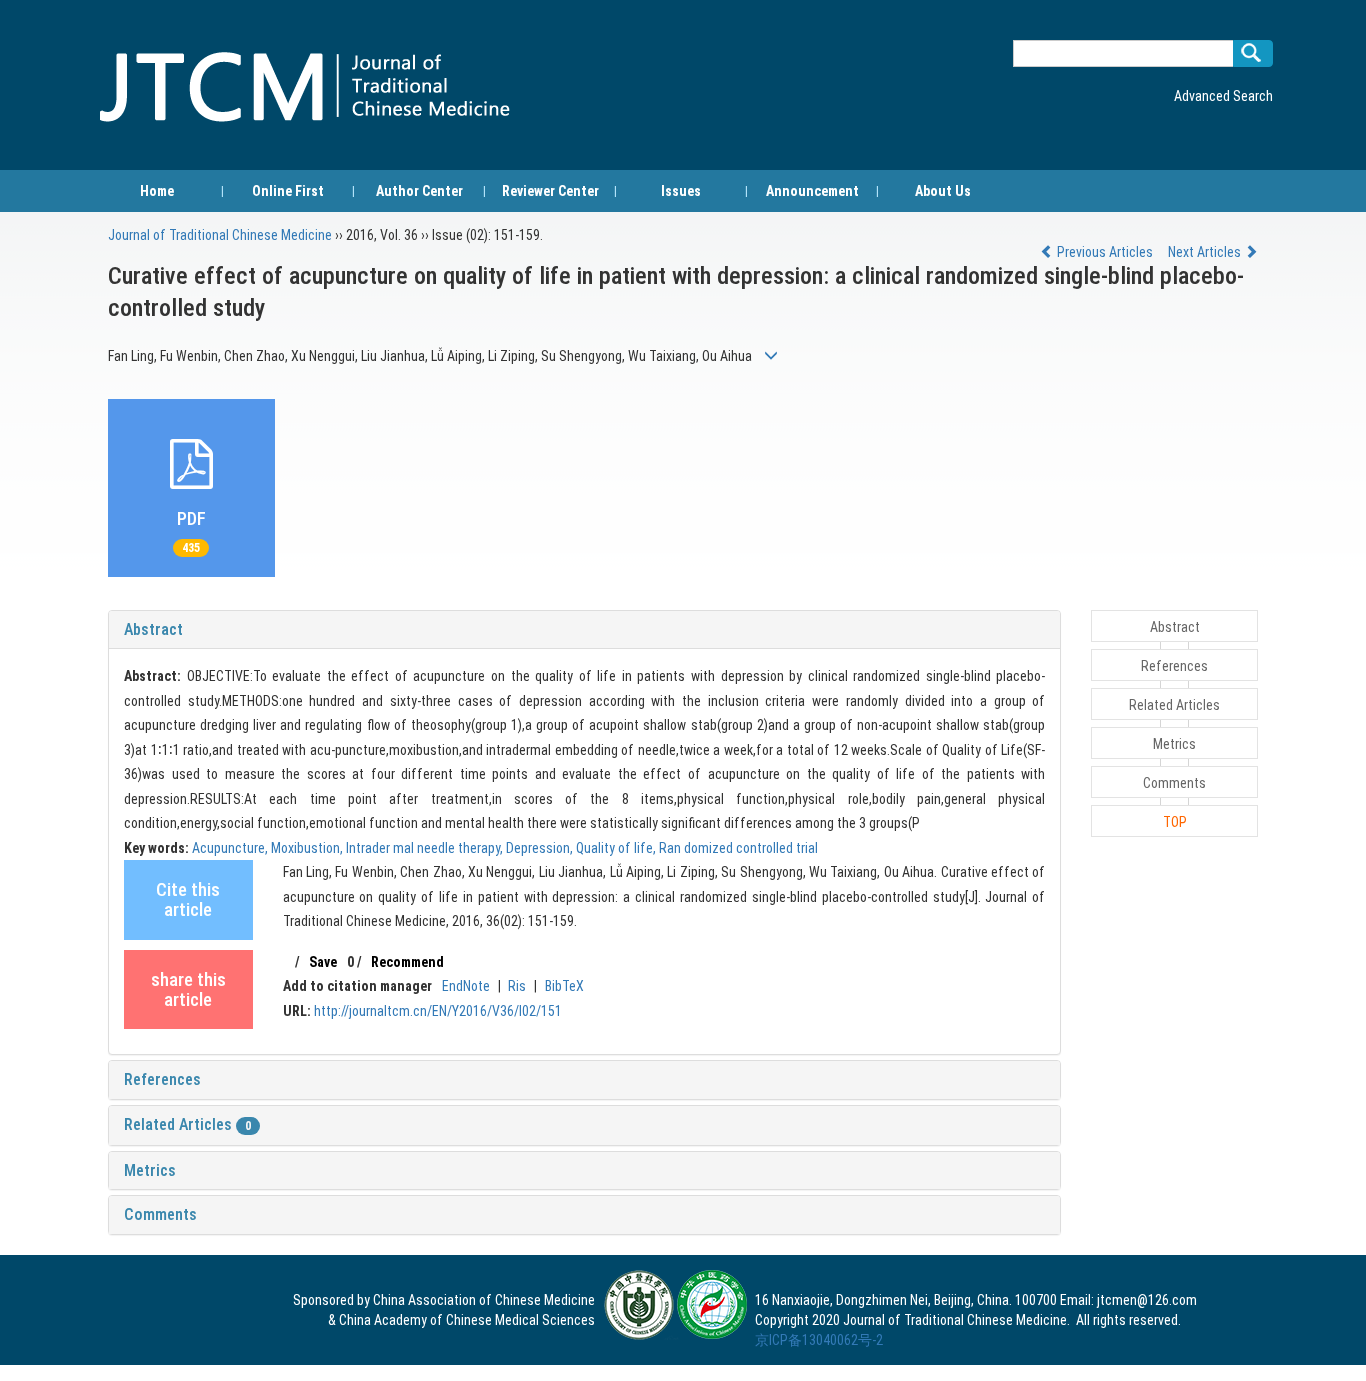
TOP (1175, 822)
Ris (517, 986)
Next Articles (1206, 252)
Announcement (812, 191)
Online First (288, 191)
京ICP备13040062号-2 (819, 1340)
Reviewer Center (550, 191)
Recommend (407, 962)
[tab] (584, 630)
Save (323, 962)
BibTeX (564, 986)
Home (157, 191)
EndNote (466, 986)
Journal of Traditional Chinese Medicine (220, 235)
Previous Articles (1105, 252)
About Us (943, 191)
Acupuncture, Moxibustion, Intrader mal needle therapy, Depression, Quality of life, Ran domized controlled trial (505, 848)
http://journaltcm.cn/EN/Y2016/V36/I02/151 (438, 1011)
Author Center (419, 191)
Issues (681, 191)
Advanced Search (1223, 96)
